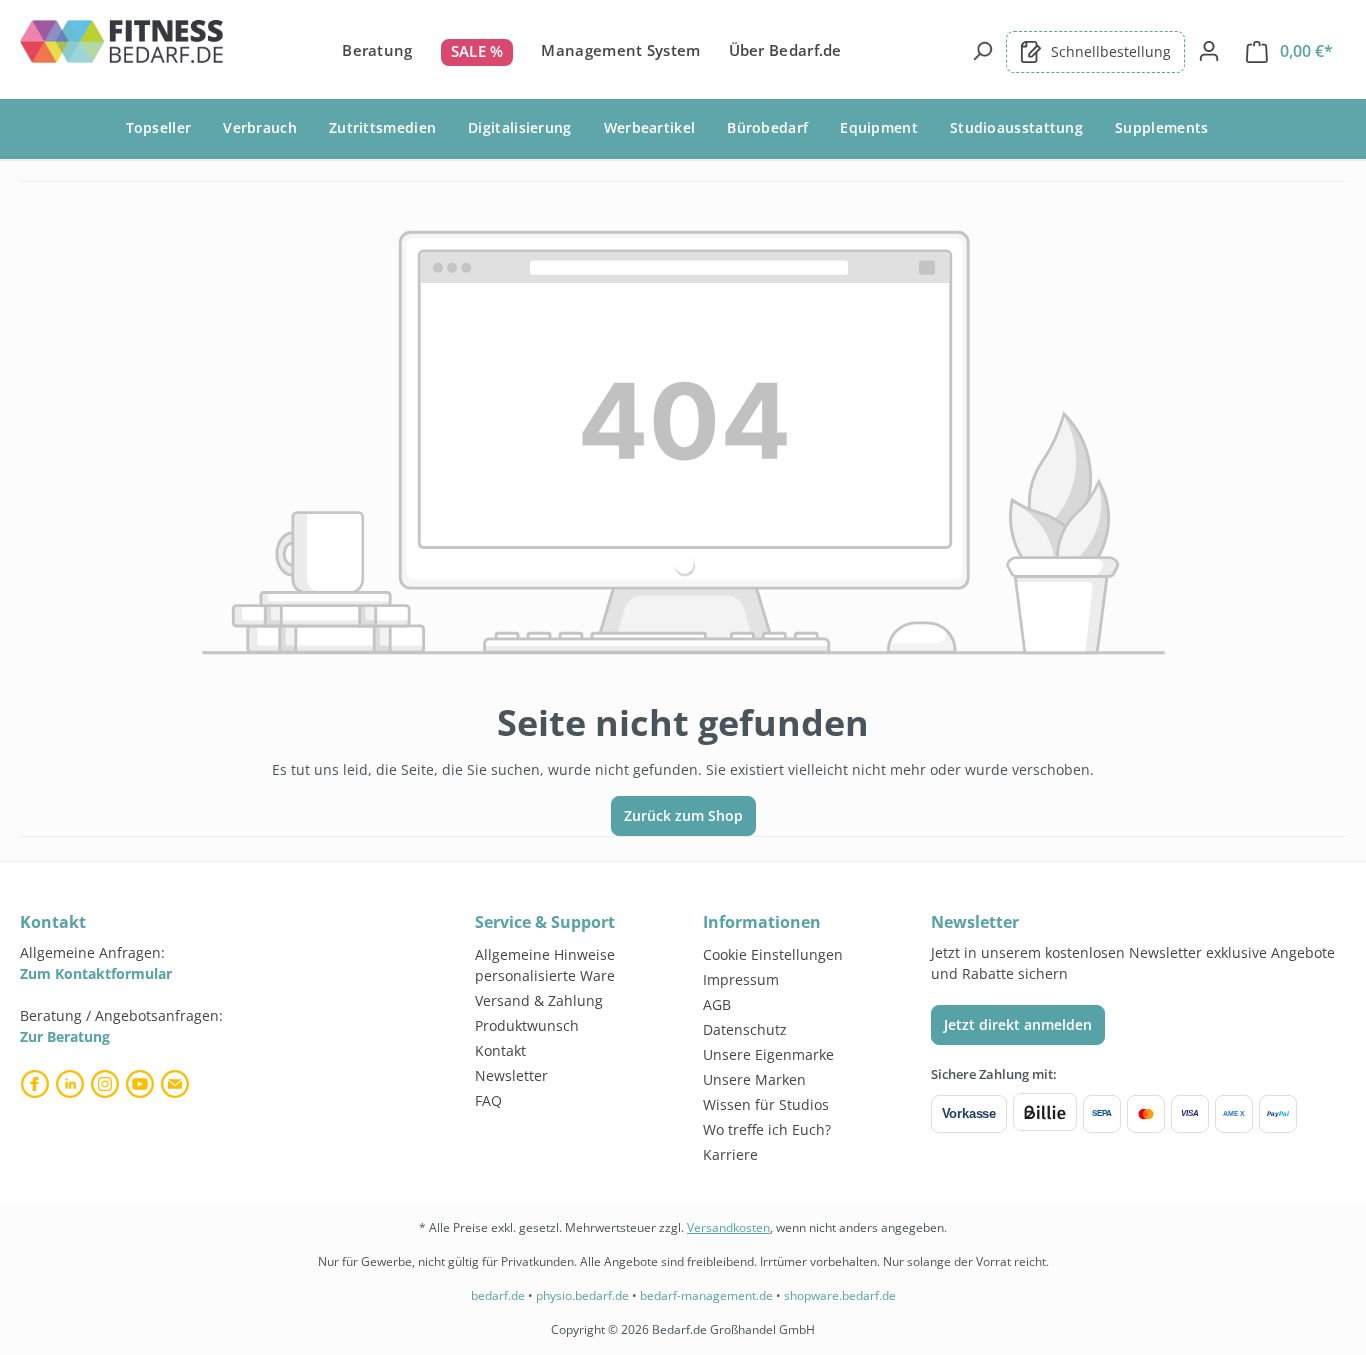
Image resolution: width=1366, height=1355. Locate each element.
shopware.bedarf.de (840, 1295)
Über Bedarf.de (785, 50)
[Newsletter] (177, 1084)
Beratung (377, 50)
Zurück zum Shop (683, 815)
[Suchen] (982, 51)
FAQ (488, 1100)
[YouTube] (142, 1084)
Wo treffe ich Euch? (767, 1129)
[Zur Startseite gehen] (123, 48)
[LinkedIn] (72, 1084)
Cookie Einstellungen (773, 954)
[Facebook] (37, 1084)
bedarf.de (498, 1295)
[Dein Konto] (1209, 51)
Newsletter (511, 1075)
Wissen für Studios (766, 1104)
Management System (620, 50)
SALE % (477, 51)
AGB (717, 1004)
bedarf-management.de (706, 1295)
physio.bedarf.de (582, 1295)
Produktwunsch (527, 1025)
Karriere (730, 1154)
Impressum (741, 979)
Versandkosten (728, 1227)
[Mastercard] (1146, 1114)
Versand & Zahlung (539, 1000)
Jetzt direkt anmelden (1018, 1024)
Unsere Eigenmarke (768, 1054)
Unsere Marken (754, 1079)
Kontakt (500, 1050)
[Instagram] (107, 1084)
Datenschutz (745, 1029)
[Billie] (1045, 1114)
